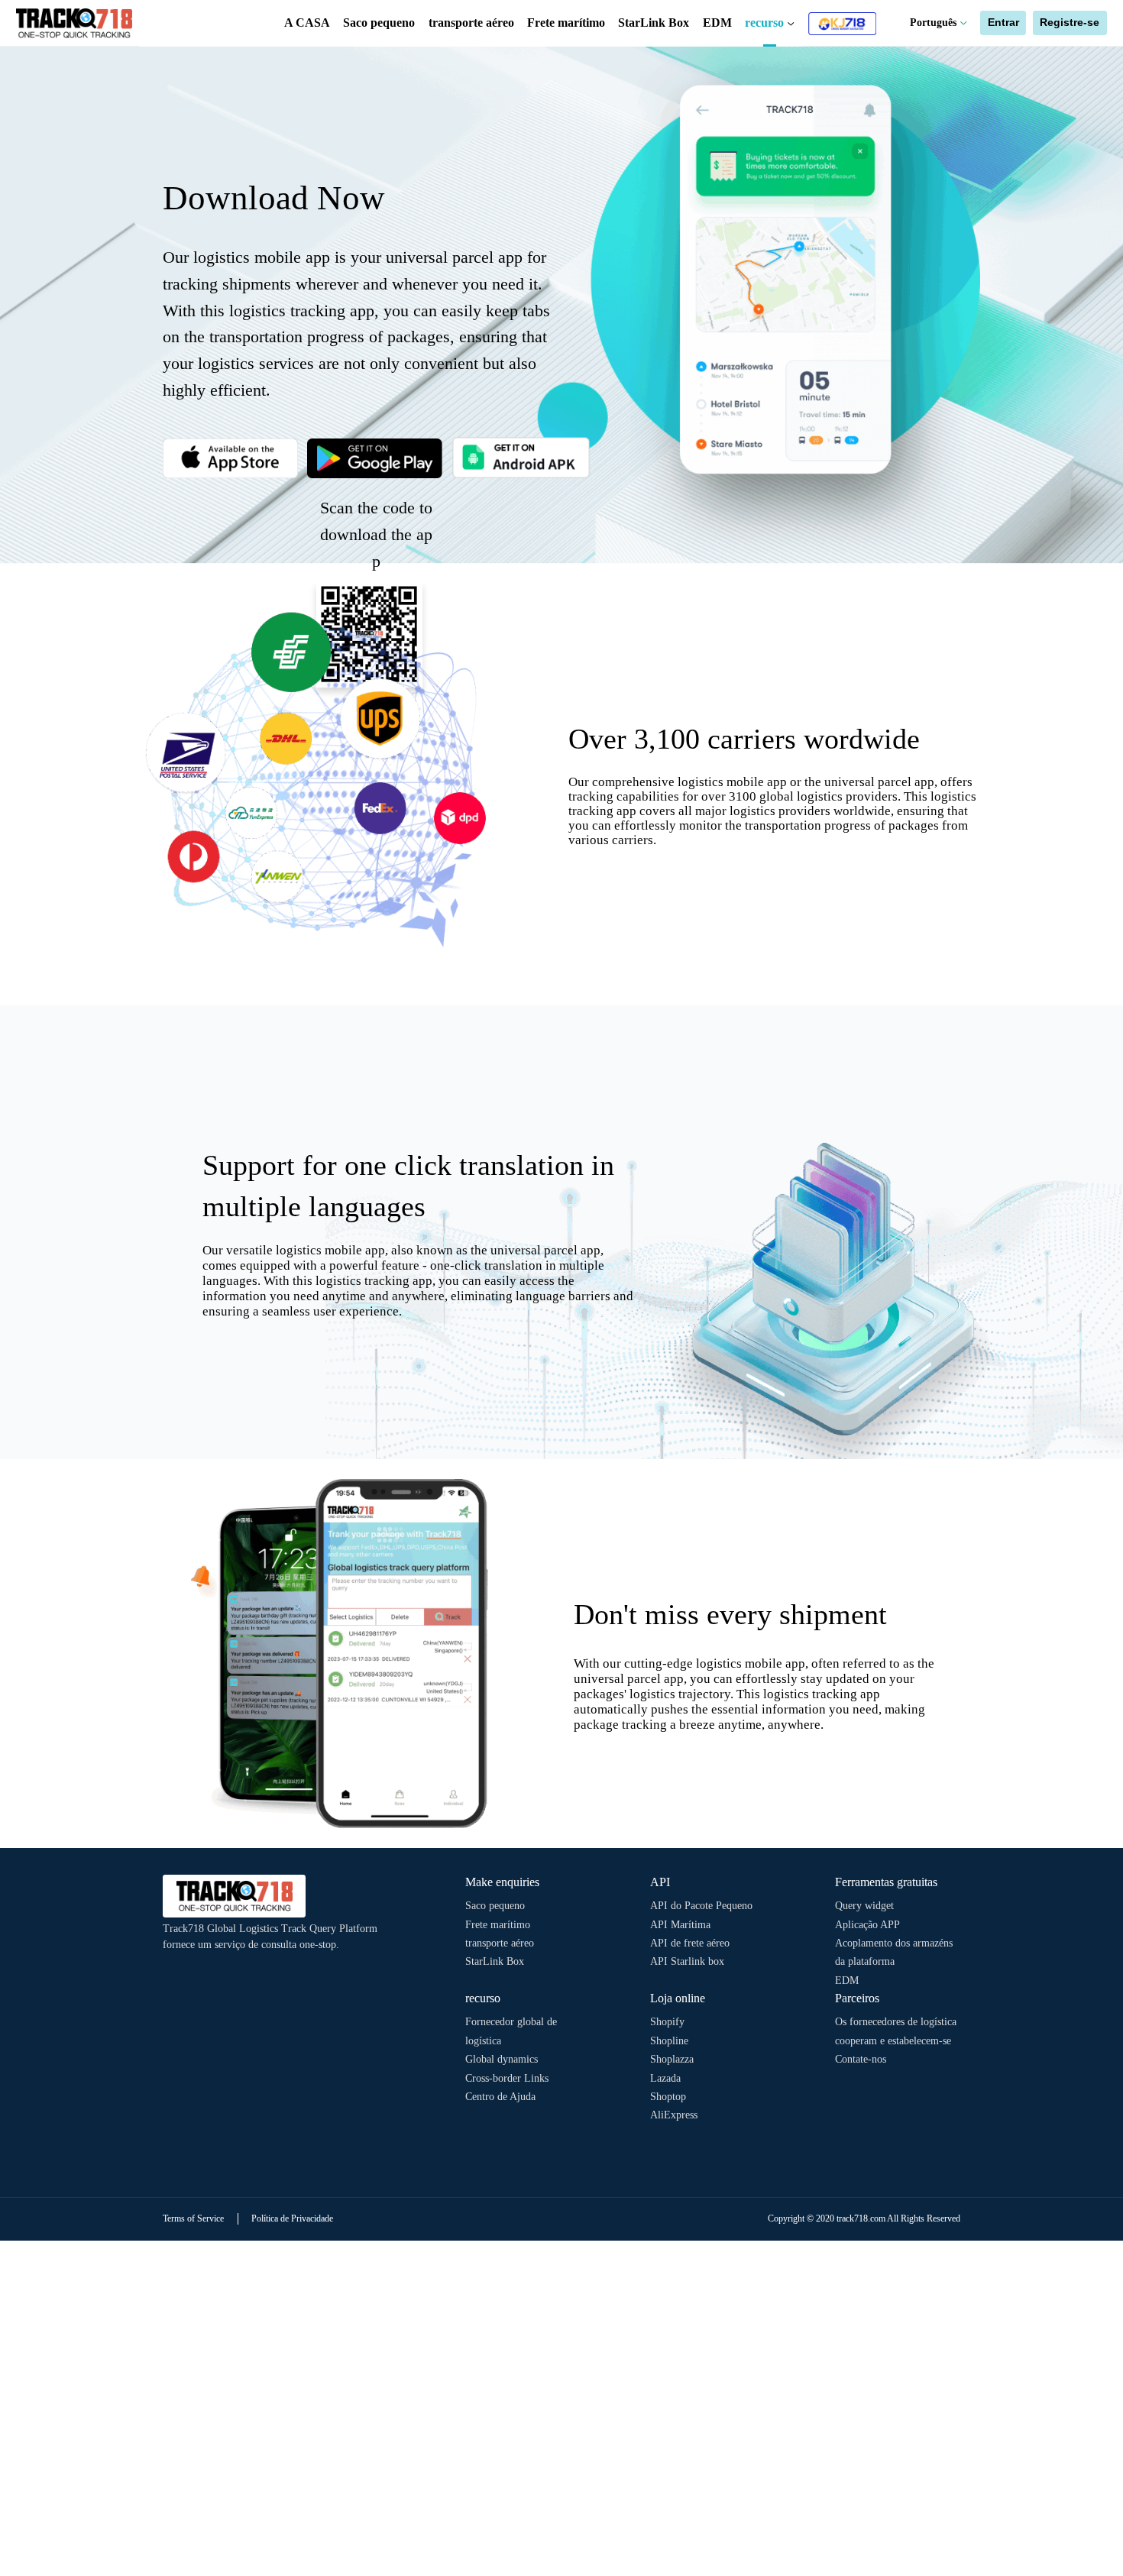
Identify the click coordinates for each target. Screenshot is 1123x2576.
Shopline (669, 2041)
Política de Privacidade (292, 2218)
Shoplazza (672, 2059)
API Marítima (680, 1925)
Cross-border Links (507, 2078)
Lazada (665, 2078)
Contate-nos (861, 2059)
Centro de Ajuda (500, 2097)
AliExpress (674, 2115)
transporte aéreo (471, 23)
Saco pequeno (379, 23)
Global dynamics (502, 2059)
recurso (766, 23)
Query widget (864, 1906)
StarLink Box (654, 23)
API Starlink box (687, 1961)
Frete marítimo (566, 23)
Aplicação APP (867, 1925)
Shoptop (668, 2097)
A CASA (307, 23)
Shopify (667, 2022)
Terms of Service (193, 2218)
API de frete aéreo (690, 1943)
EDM (717, 23)
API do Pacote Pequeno (701, 1906)
